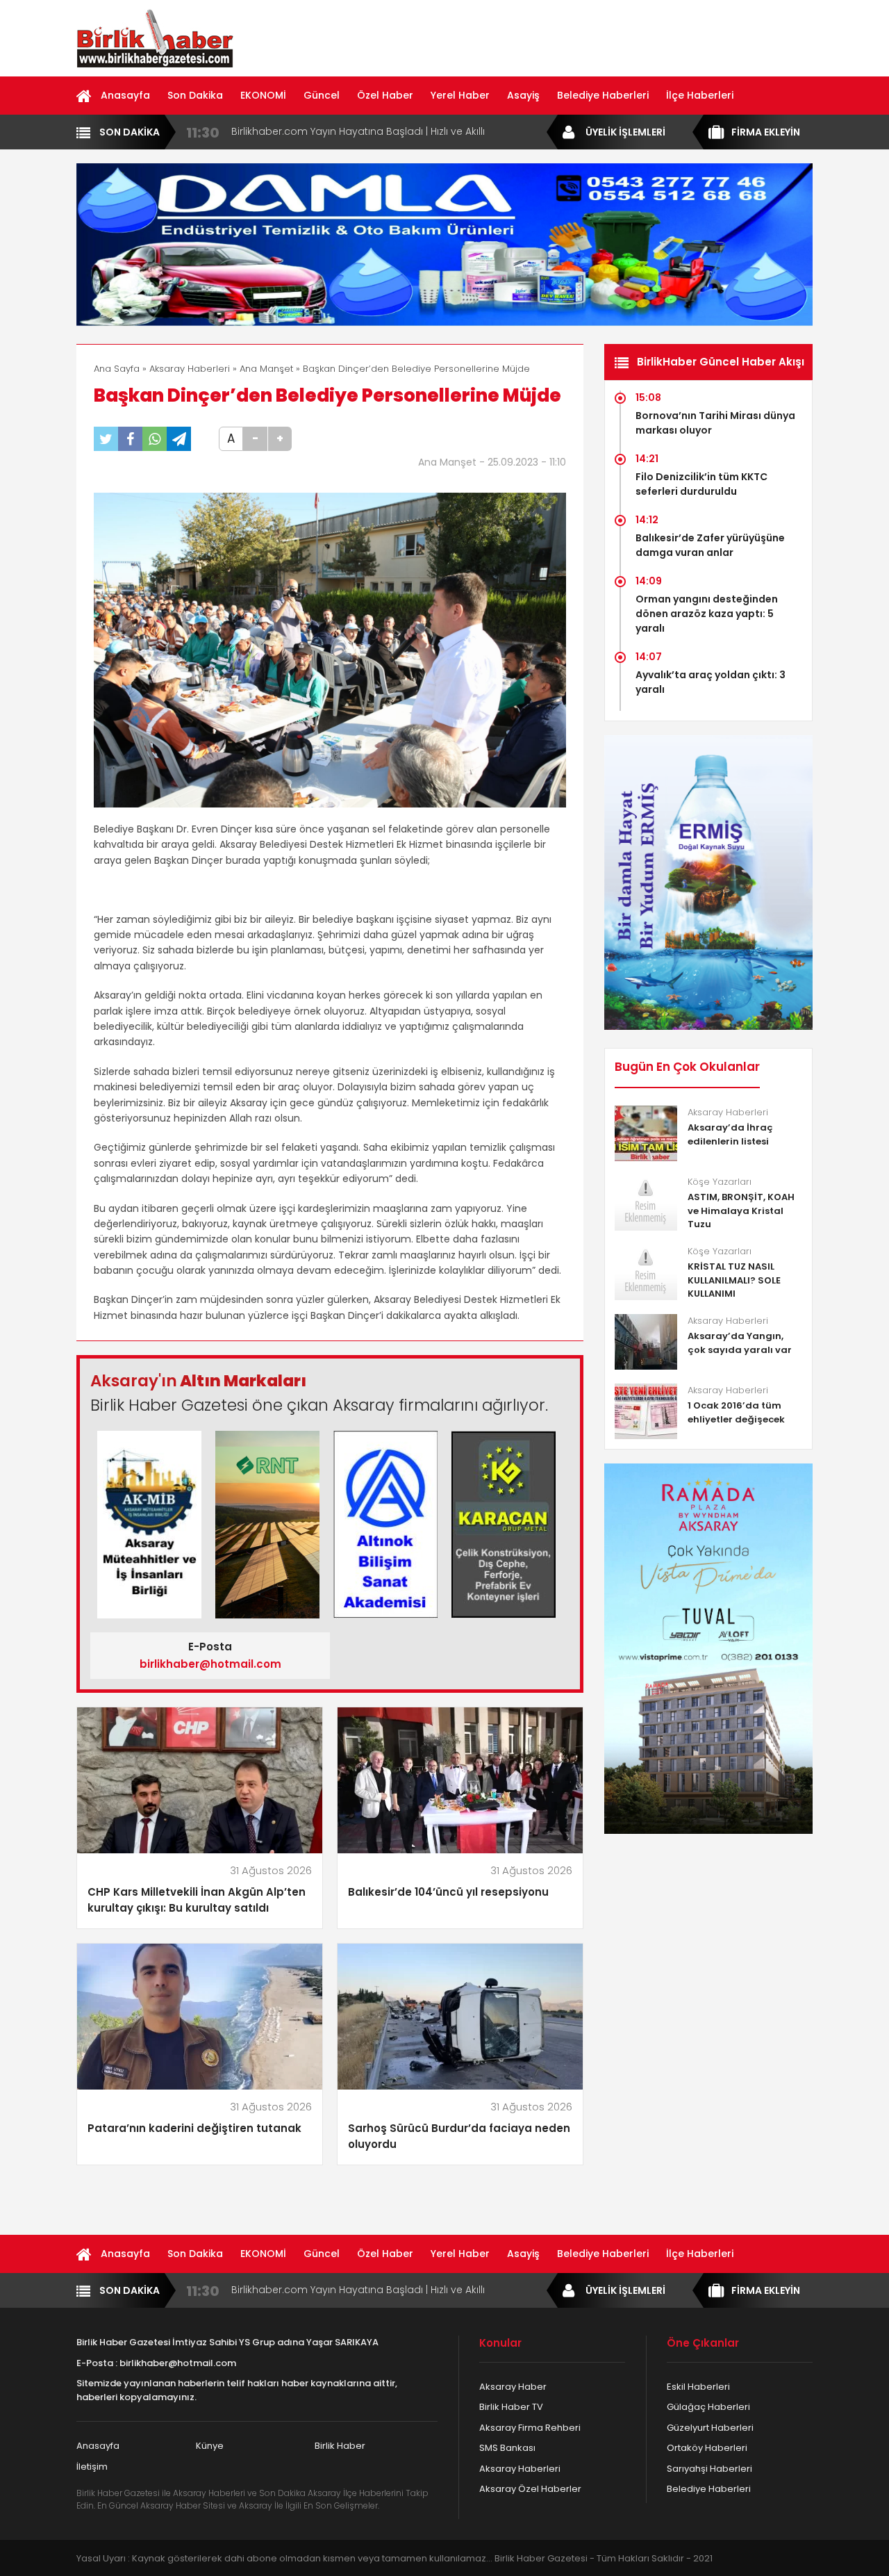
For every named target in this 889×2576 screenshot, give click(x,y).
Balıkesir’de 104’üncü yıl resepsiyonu (448, 1892)
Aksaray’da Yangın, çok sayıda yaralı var (740, 1343)
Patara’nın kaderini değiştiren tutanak (194, 2128)
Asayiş (523, 95)
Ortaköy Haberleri (707, 2448)
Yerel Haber (460, 95)
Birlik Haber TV (511, 2407)
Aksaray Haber (513, 2387)
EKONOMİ (263, 95)
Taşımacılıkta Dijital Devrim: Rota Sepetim (332, 131)
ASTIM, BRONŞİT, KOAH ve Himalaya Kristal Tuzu (741, 1211)
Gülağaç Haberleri (708, 2407)
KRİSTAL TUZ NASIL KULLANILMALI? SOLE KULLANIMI (734, 1280)
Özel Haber (385, 95)
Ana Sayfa (117, 369)
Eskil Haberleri (698, 2387)
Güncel (322, 95)
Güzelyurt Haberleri (710, 2428)
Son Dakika (195, 95)
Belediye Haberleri (603, 95)
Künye (210, 2446)
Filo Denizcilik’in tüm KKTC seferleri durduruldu (701, 484)
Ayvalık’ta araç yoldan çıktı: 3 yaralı (711, 682)
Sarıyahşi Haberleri (709, 2469)
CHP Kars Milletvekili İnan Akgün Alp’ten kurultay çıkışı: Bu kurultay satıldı (197, 1900)
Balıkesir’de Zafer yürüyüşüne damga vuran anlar (710, 545)
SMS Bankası (507, 2448)
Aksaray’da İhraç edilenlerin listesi (730, 1134)
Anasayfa (125, 95)
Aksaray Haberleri (190, 369)
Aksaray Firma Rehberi (530, 2428)
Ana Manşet (266, 369)
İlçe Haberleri (700, 95)
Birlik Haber (340, 2446)
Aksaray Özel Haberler (530, 2489)
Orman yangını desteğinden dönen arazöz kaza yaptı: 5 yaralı (707, 614)
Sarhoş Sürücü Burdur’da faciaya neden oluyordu (459, 2136)
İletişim (92, 2467)
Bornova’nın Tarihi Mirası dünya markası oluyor (715, 423)
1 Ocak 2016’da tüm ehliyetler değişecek (736, 1412)
